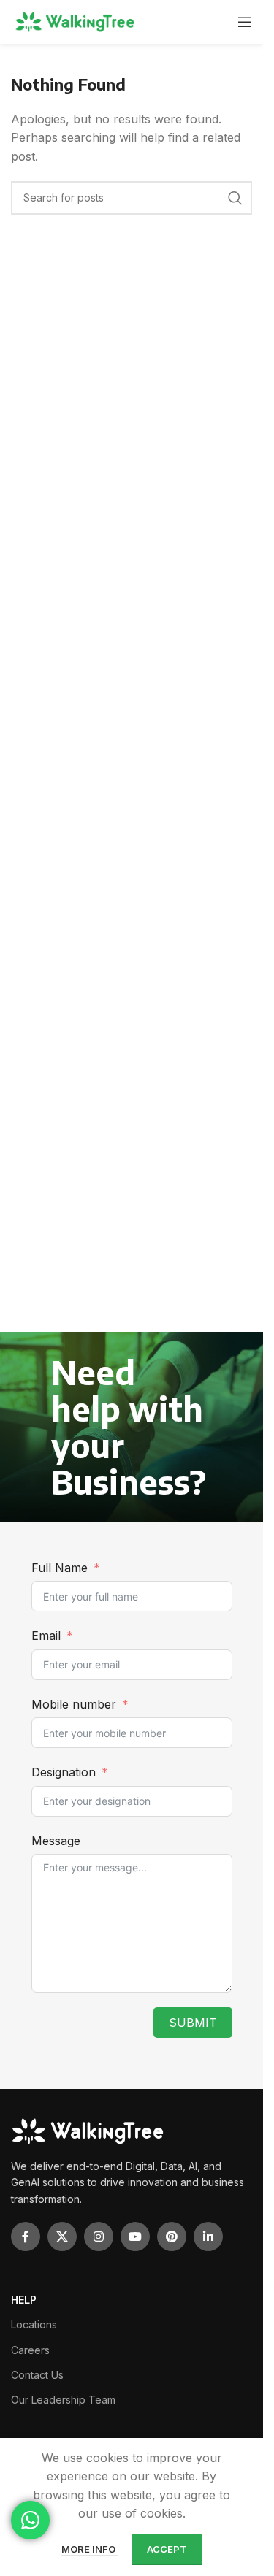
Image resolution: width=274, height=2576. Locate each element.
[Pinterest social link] (172, 2236)
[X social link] (62, 2236)
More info (90, 2549)
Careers (30, 2350)
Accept (167, 2549)
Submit (193, 2023)
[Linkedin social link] (208, 2236)
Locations (34, 2324)
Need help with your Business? (129, 1427)
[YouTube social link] (135, 2236)
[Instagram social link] (99, 2236)
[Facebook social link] (26, 2236)
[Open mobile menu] (245, 22)
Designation (64, 1772)
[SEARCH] (235, 198)
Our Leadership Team (63, 2400)
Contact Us (37, 2375)
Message (56, 1841)
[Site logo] (76, 22)
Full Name (60, 1568)
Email (46, 1636)
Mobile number (76, 1704)
